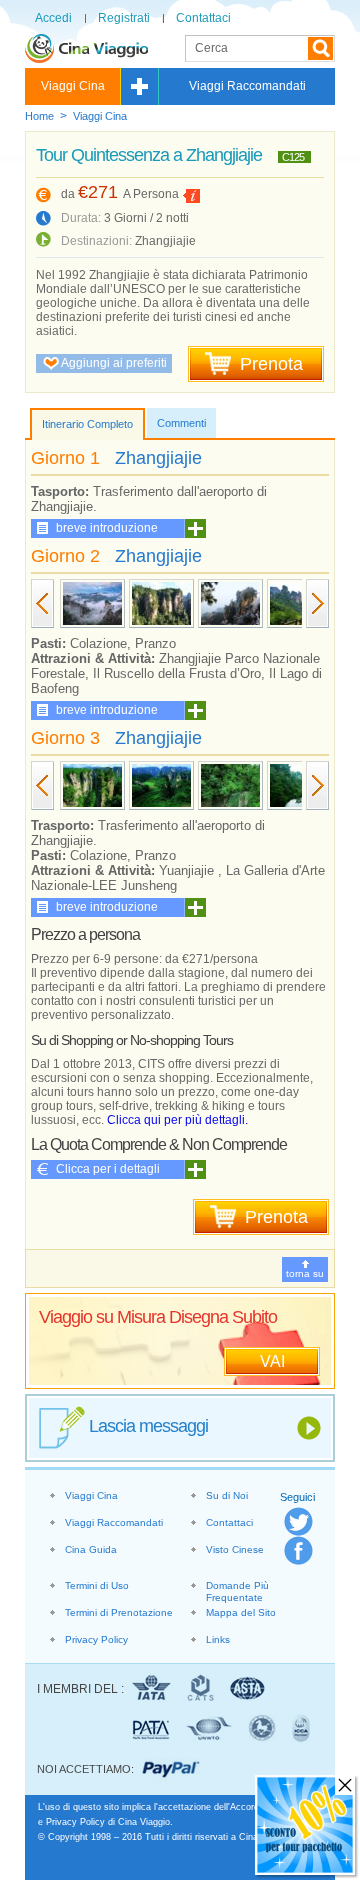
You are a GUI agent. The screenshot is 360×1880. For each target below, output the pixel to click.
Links (218, 1639)
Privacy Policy (96, 1639)
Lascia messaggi (148, 1426)
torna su (305, 1273)
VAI (272, 1361)
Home (39, 116)
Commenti (181, 423)
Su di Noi (227, 1495)
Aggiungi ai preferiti (114, 363)
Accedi (53, 18)
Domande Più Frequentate (237, 1591)
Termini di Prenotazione (119, 1612)
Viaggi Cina (73, 86)
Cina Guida (91, 1549)
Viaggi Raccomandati (247, 86)
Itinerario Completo (87, 424)
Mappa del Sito (241, 1612)
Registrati (124, 18)
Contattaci (203, 18)
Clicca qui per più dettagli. (177, 1120)
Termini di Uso (97, 1585)
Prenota (271, 364)
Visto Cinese (235, 1549)
